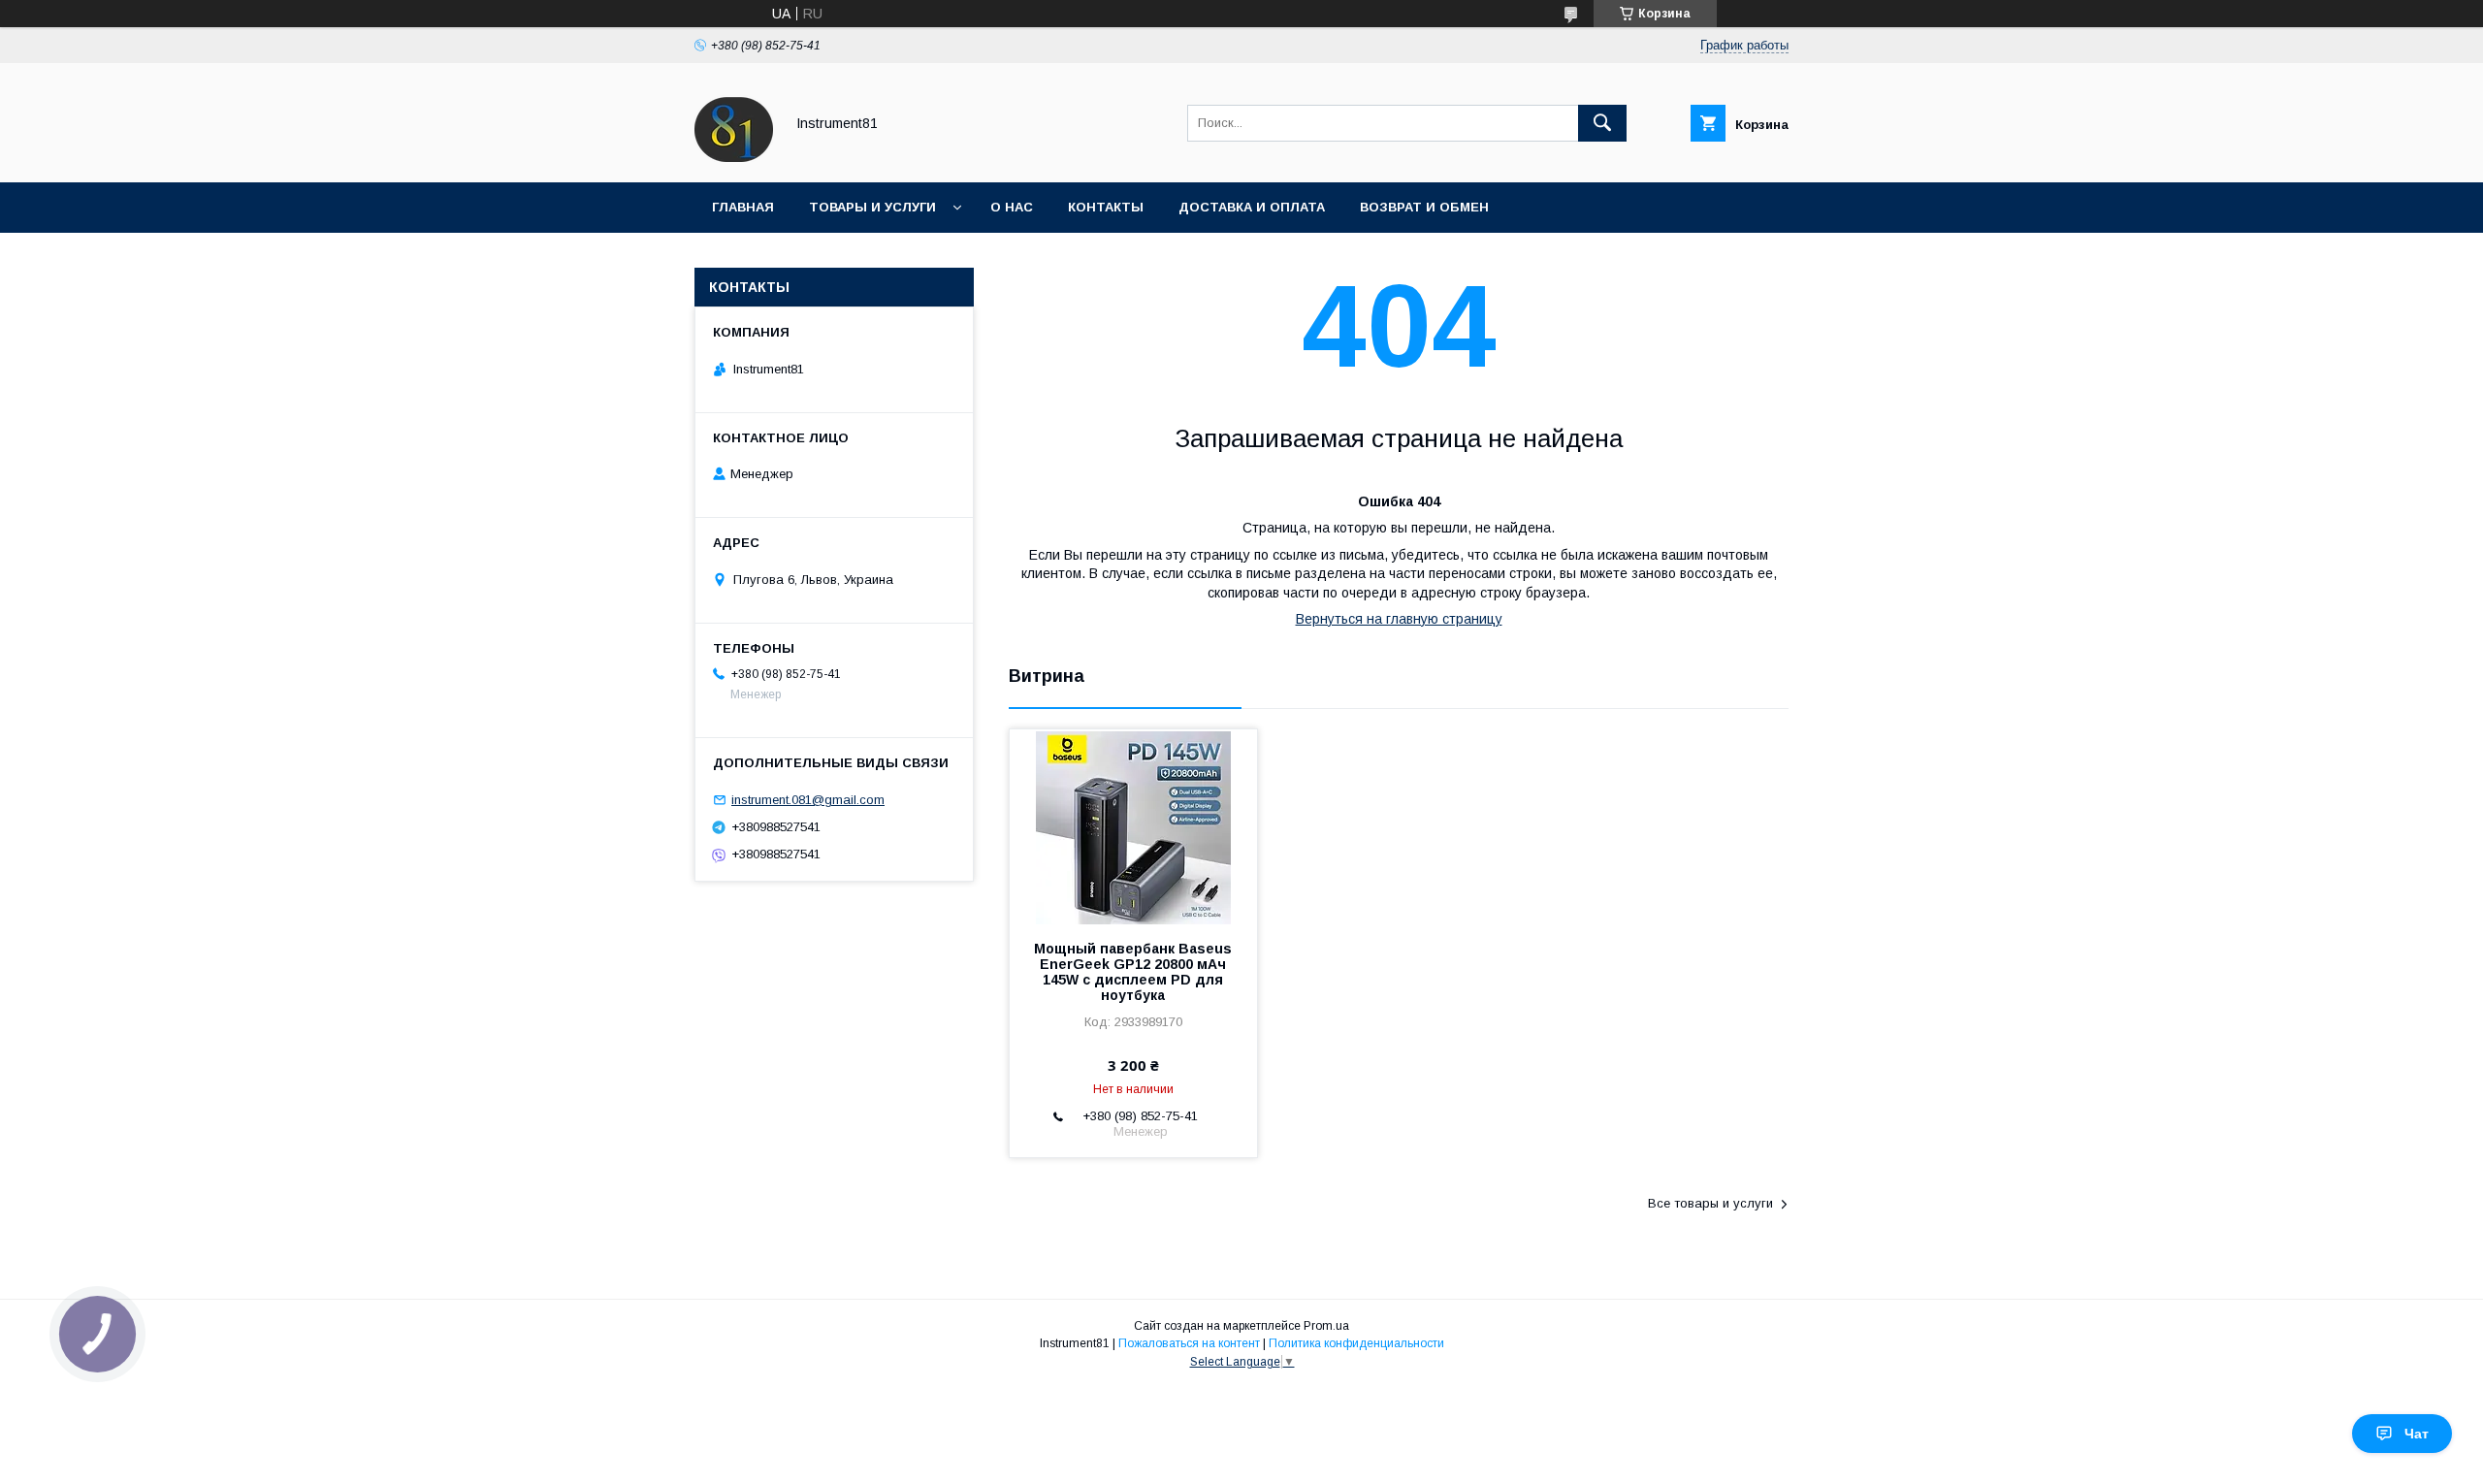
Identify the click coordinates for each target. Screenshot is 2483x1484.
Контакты (1106, 207)
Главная (743, 207)
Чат (2417, 1434)
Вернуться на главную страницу (1399, 619)
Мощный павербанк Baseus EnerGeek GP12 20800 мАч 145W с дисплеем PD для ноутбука (1133, 972)
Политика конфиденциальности (1356, 1343)
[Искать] (1602, 123)
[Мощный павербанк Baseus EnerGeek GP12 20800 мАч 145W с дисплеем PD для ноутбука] (1133, 826)
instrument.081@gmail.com (808, 800)
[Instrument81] (734, 157)
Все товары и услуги (1710, 1203)
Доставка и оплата (1252, 207)
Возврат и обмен (1424, 207)
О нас (1012, 207)
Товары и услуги (872, 207)
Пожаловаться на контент (1189, 1343)
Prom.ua (1326, 1326)
